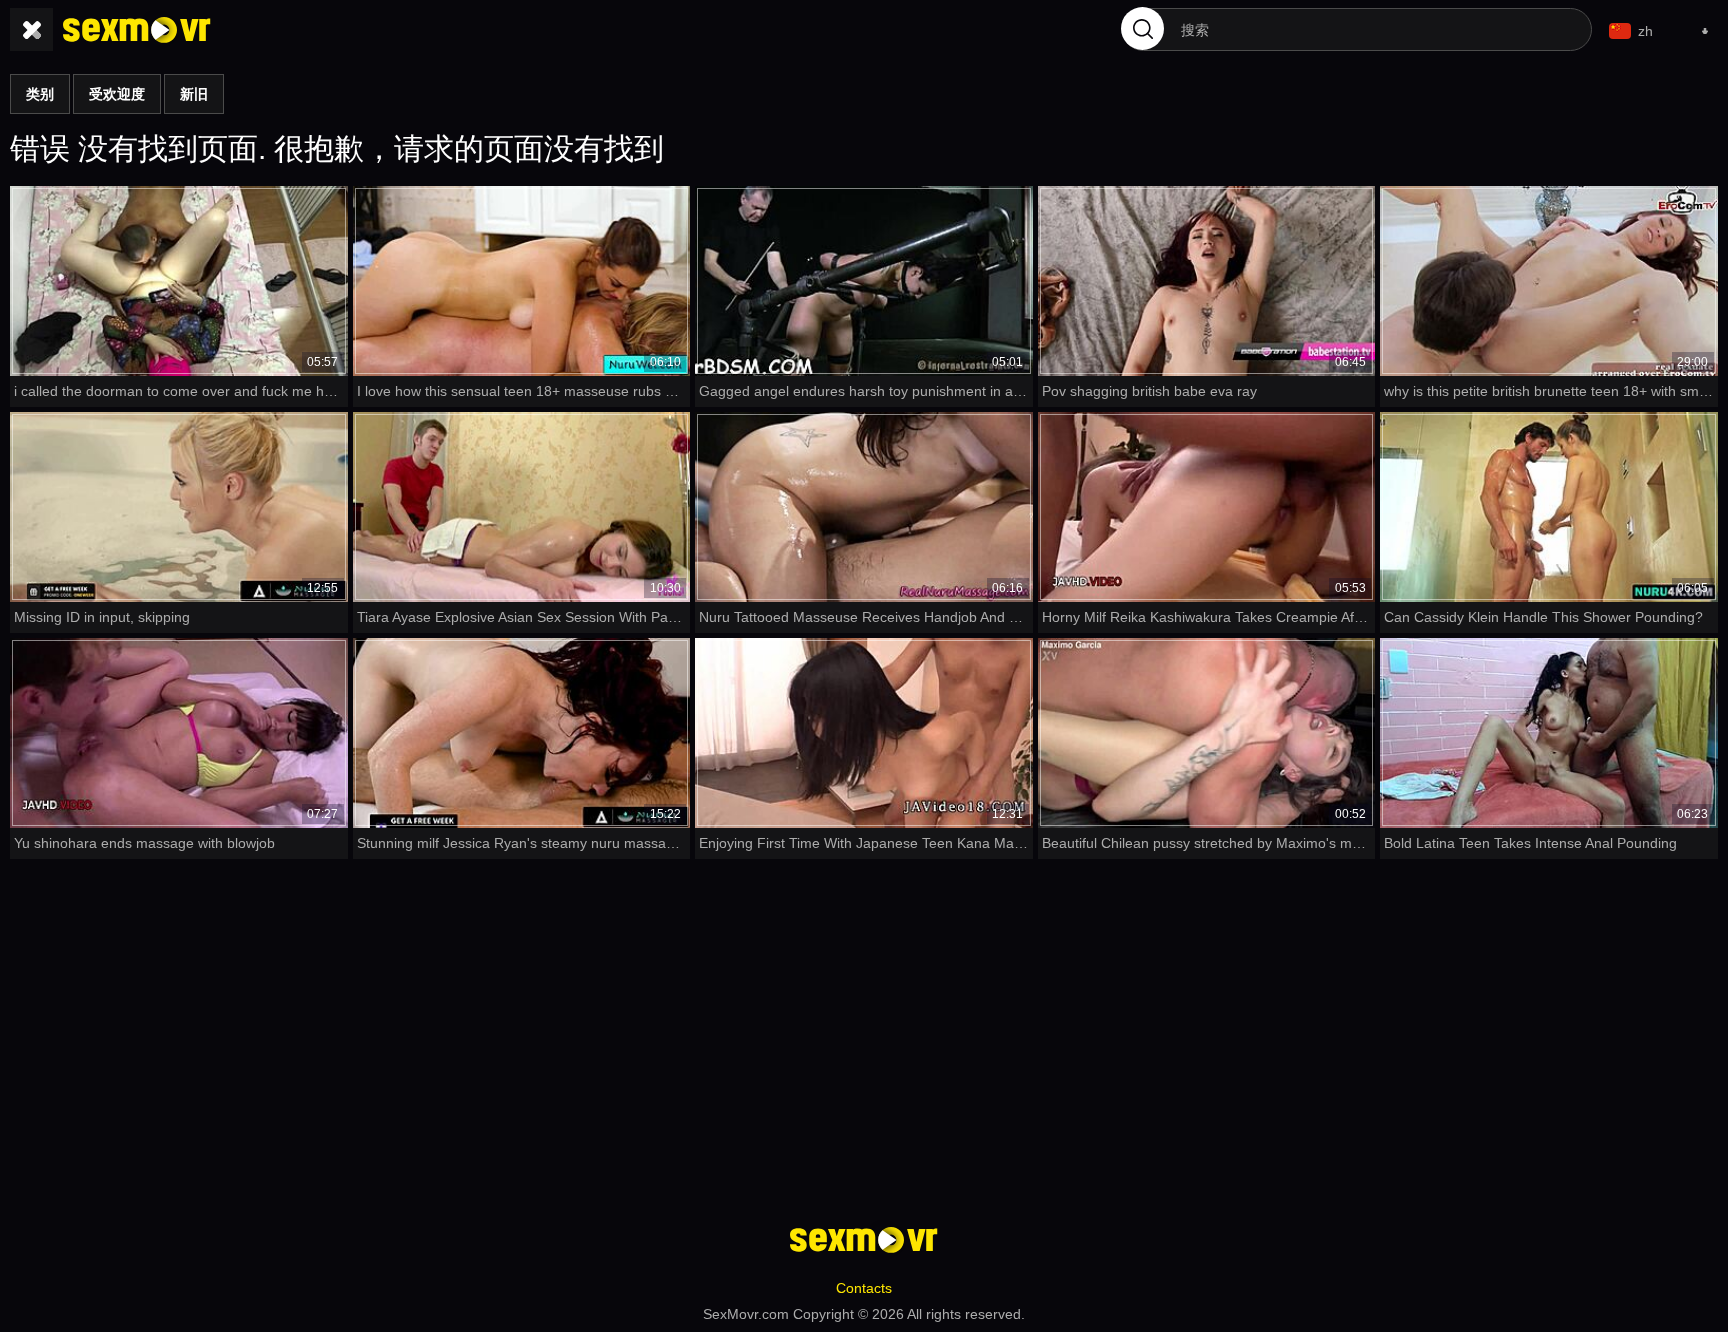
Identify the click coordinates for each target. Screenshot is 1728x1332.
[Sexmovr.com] (137, 30)
